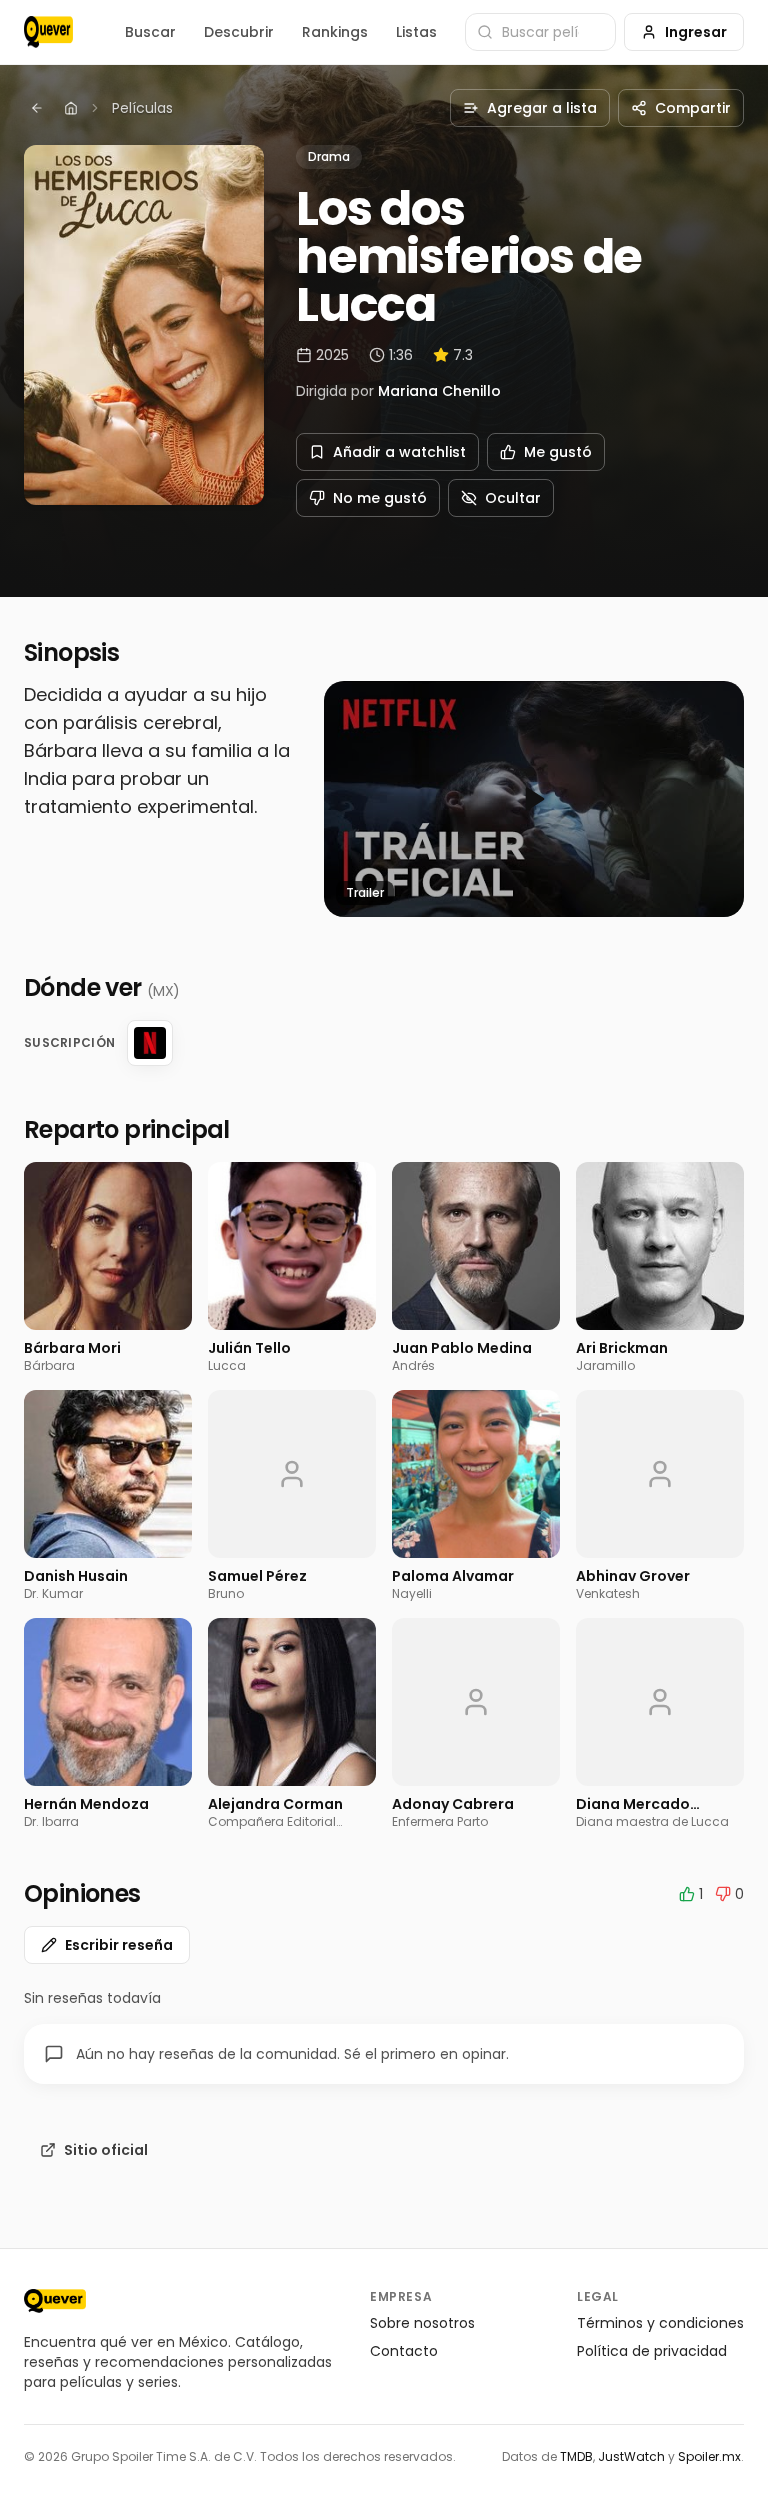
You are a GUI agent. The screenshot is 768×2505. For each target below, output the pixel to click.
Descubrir (239, 32)
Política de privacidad (652, 2351)
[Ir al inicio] (55, 2301)
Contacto (404, 2351)
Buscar (150, 32)
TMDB (576, 2456)
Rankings (335, 32)
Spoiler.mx (709, 2456)
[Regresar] (37, 108)
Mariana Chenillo (439, 391)
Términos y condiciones (660, 2323)
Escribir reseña (119, 1945)
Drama (329, 156)
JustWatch (631, 2456)
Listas (416, 32)
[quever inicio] (48, 32)
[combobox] (540, 32)
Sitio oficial (106, 2150)
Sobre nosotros (422, 2323)
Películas (142, 108)
